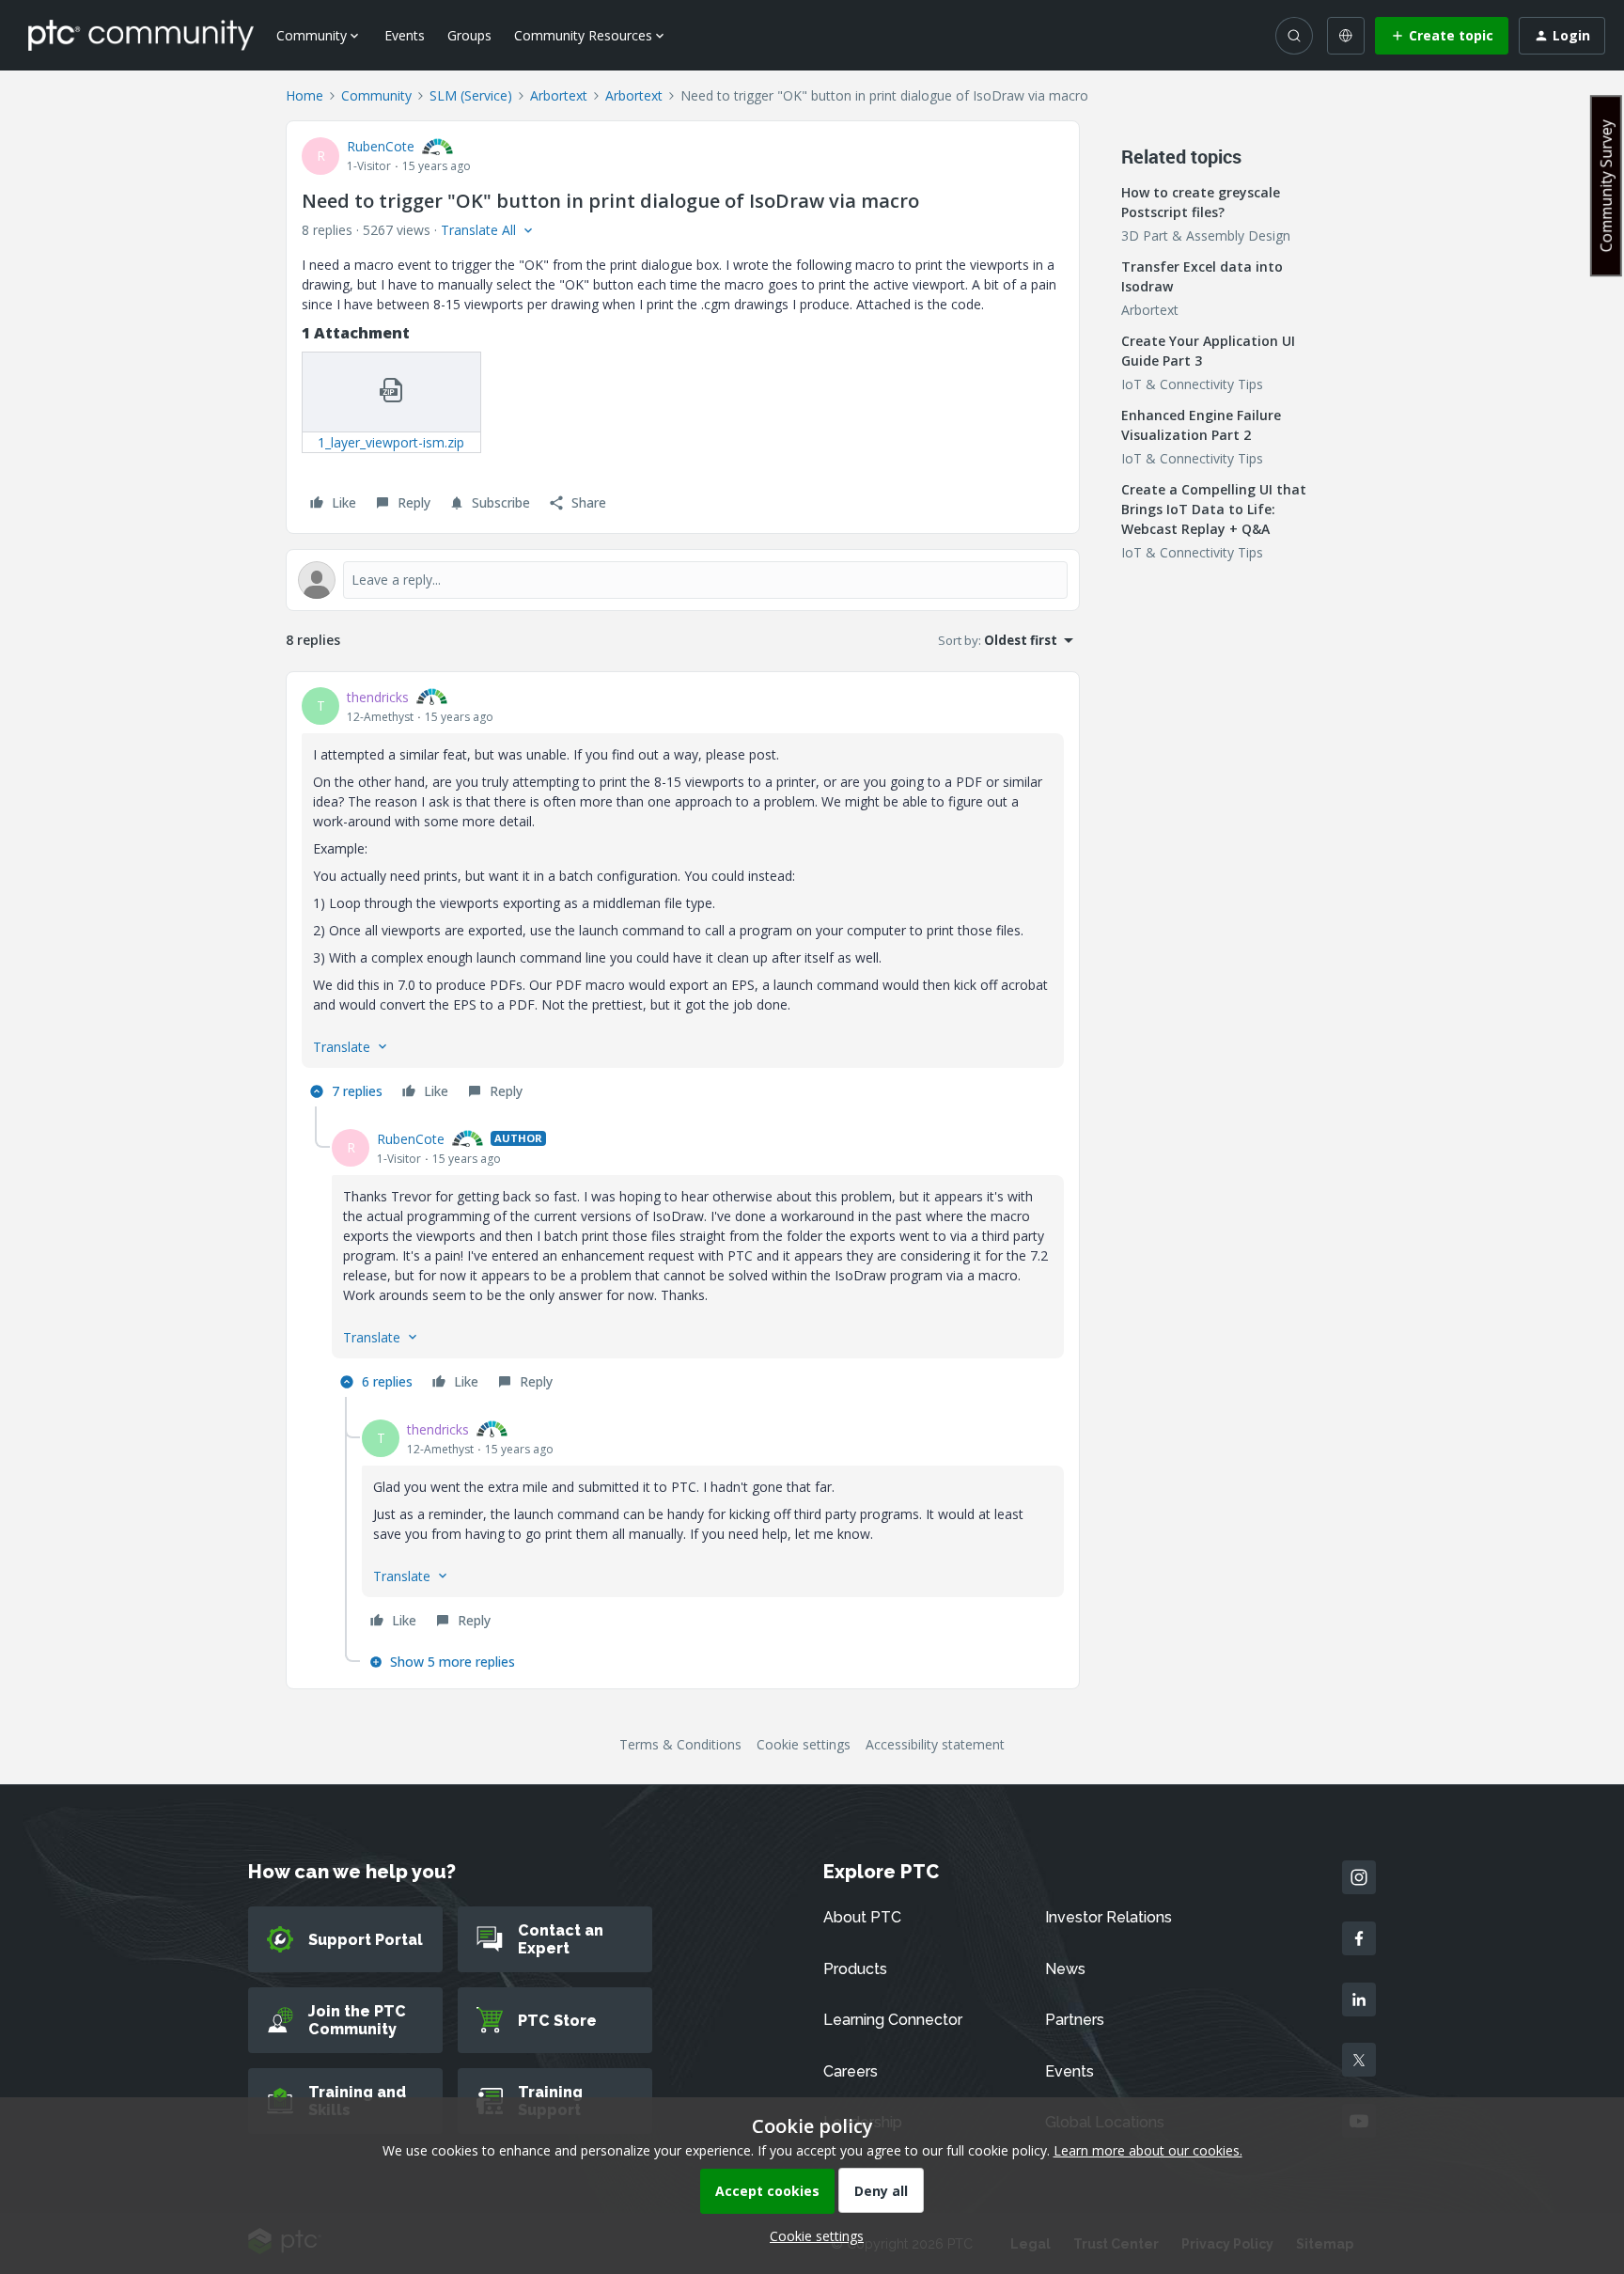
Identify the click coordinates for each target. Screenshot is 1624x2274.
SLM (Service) (471, 95)
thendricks (378, 697)
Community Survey (1606, 186)
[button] (1442, 36)
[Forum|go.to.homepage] (141, 35)
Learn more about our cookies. (1148, 2150)
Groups (469, 35)
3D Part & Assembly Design (1206, 235)
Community (376, 95)
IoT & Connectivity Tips (1192, 384)
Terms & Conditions (680, 1744)
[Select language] (1346, 36)
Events (405, 35)
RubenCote (381, 146)
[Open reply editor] (683, 580)
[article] (683, 897)
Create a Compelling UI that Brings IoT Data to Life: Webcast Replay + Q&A (1214, 509)
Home (304, 95)
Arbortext (559, 95)
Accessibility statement (935, 1744)
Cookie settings (804, 1744)
